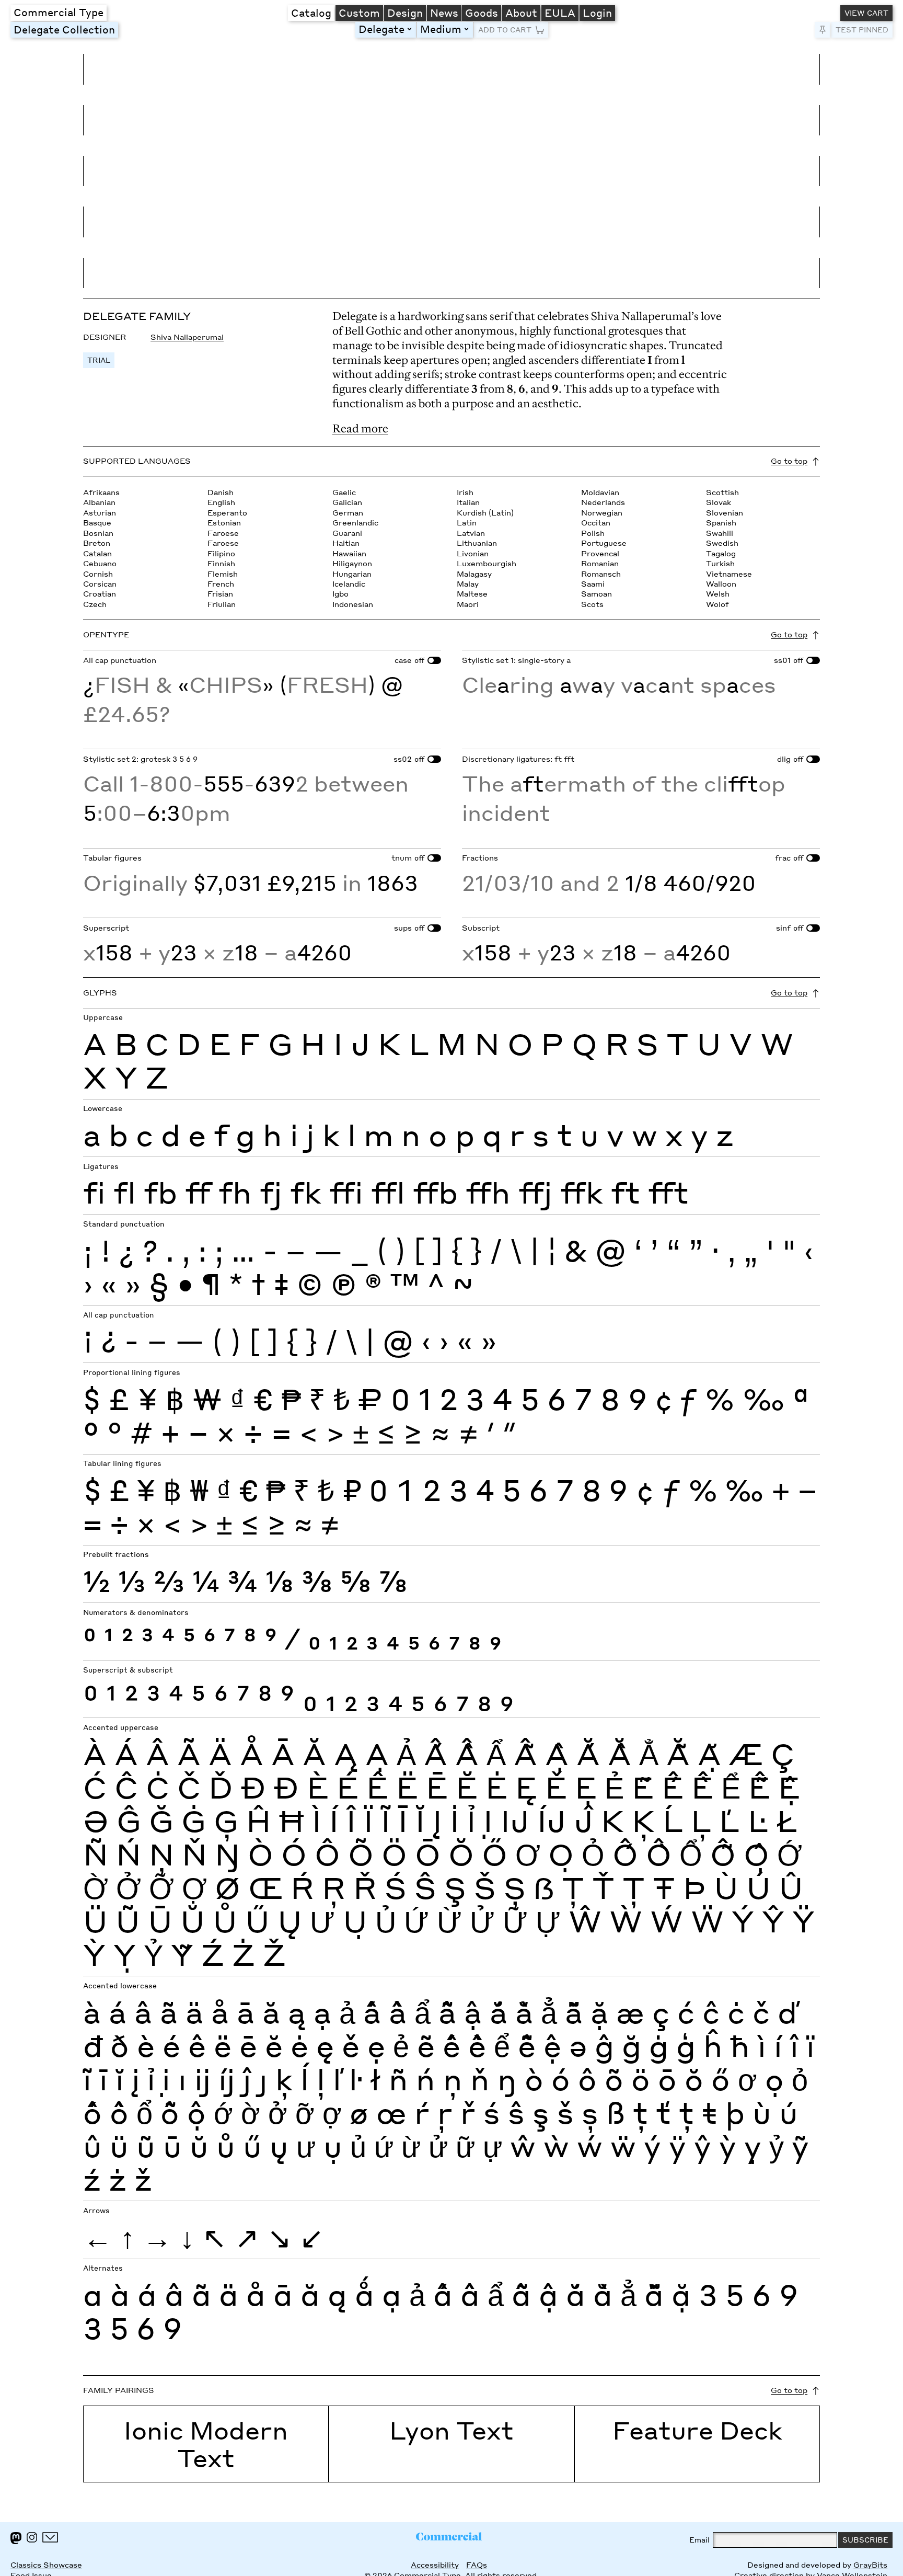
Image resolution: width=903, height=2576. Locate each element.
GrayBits (870, 2565)
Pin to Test (823, 30)
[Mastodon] (16, 2538)
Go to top (789, 461)
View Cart (866, 13)
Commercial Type (59, 12)
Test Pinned (862, 30)
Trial (99, 360)
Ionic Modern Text (206, 2444)
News (444, 13)
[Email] (50, 2537)
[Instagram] (32, 2537)
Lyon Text (451, 2430)
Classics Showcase (46, 2565)
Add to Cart (505, 30)
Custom (359, 13)
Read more (360, 428)
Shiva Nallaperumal (187, 337)
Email (699, 2540)
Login (597, 13)
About (521, 13)
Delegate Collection (64, 29)
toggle (411, 29)
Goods (482, 13)
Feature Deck (697, 2430)
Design (405, 13)
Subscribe (865, 2540)
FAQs (477, 2565)
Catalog (311, 13)
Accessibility (435, 2565)
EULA (560, 13)
